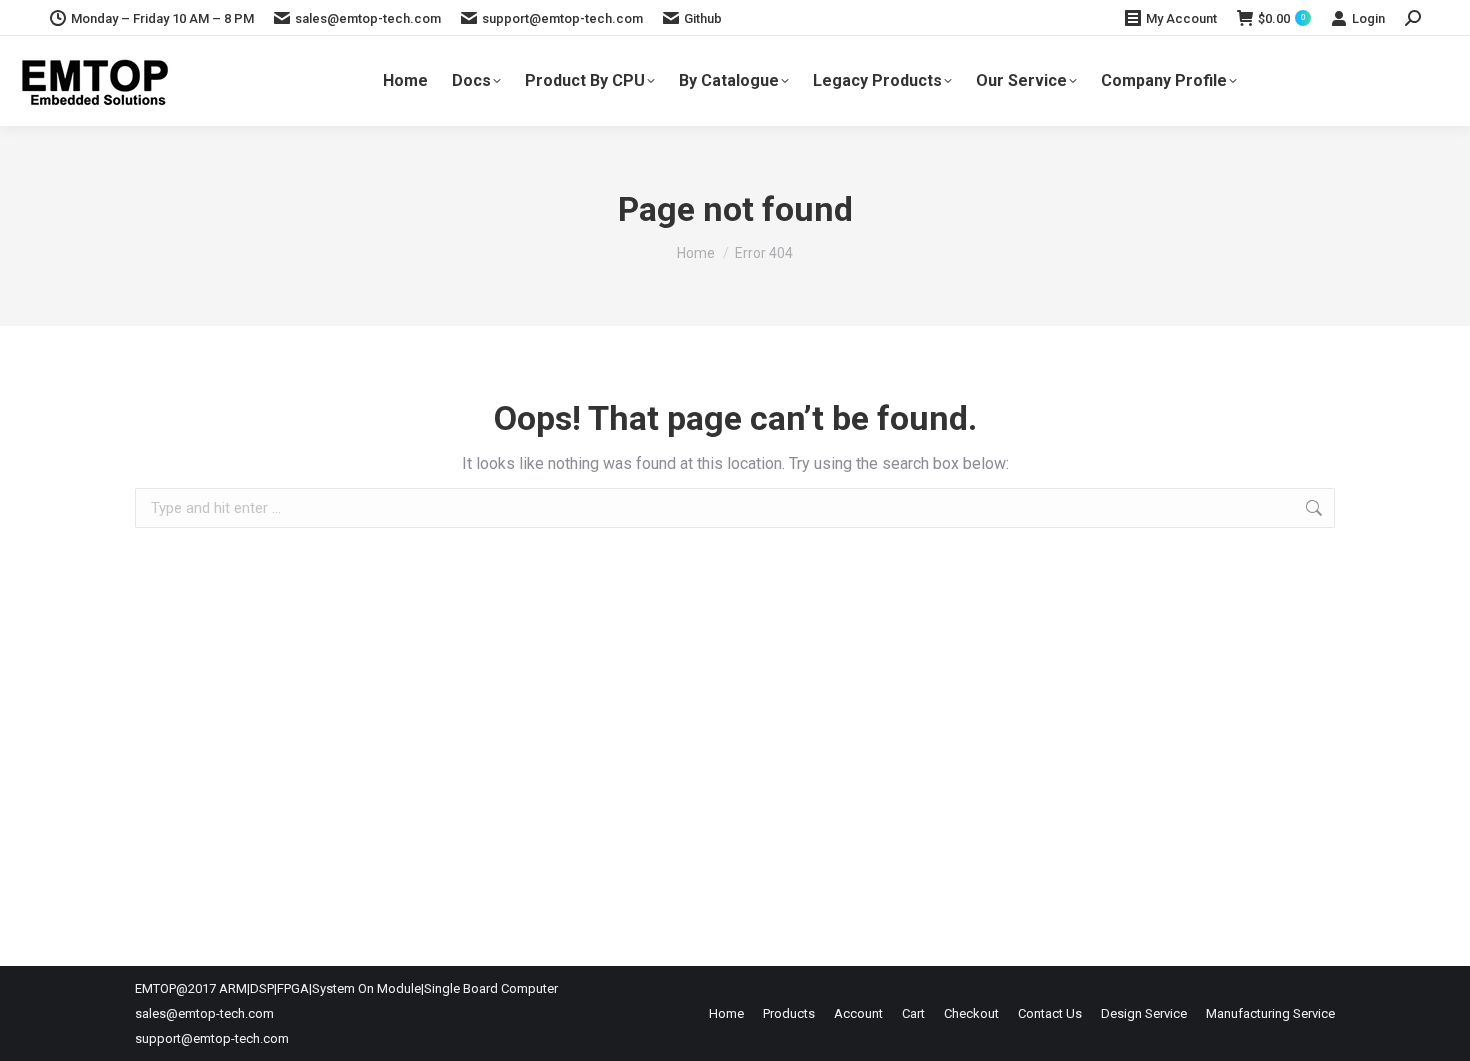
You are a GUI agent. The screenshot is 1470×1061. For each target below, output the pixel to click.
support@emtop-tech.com (562, 18)
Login (1368, 18)
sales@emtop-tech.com (368, 18)
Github (703, 18)
